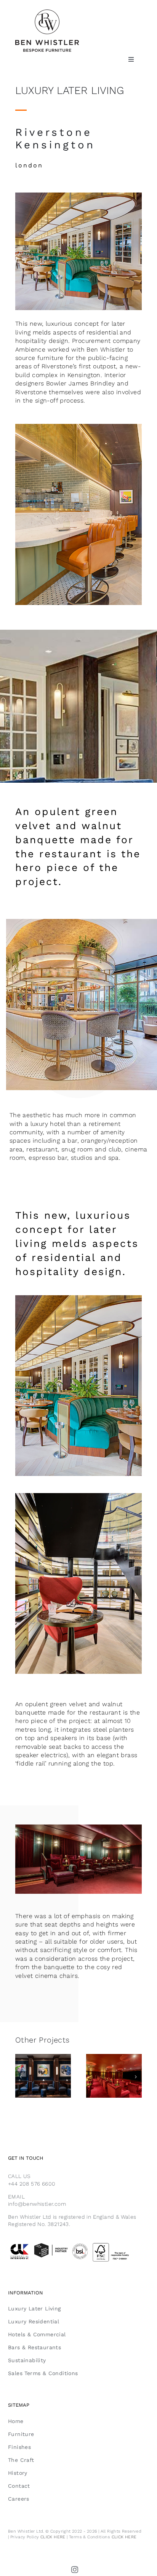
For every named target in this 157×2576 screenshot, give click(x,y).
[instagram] (75, 2570)
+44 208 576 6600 (32, 2184)
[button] (21, 2077)
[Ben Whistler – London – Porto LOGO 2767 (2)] (47, 12)
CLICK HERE (53, 2537)
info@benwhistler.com (37, 2204)
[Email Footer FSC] (78, 2244)
